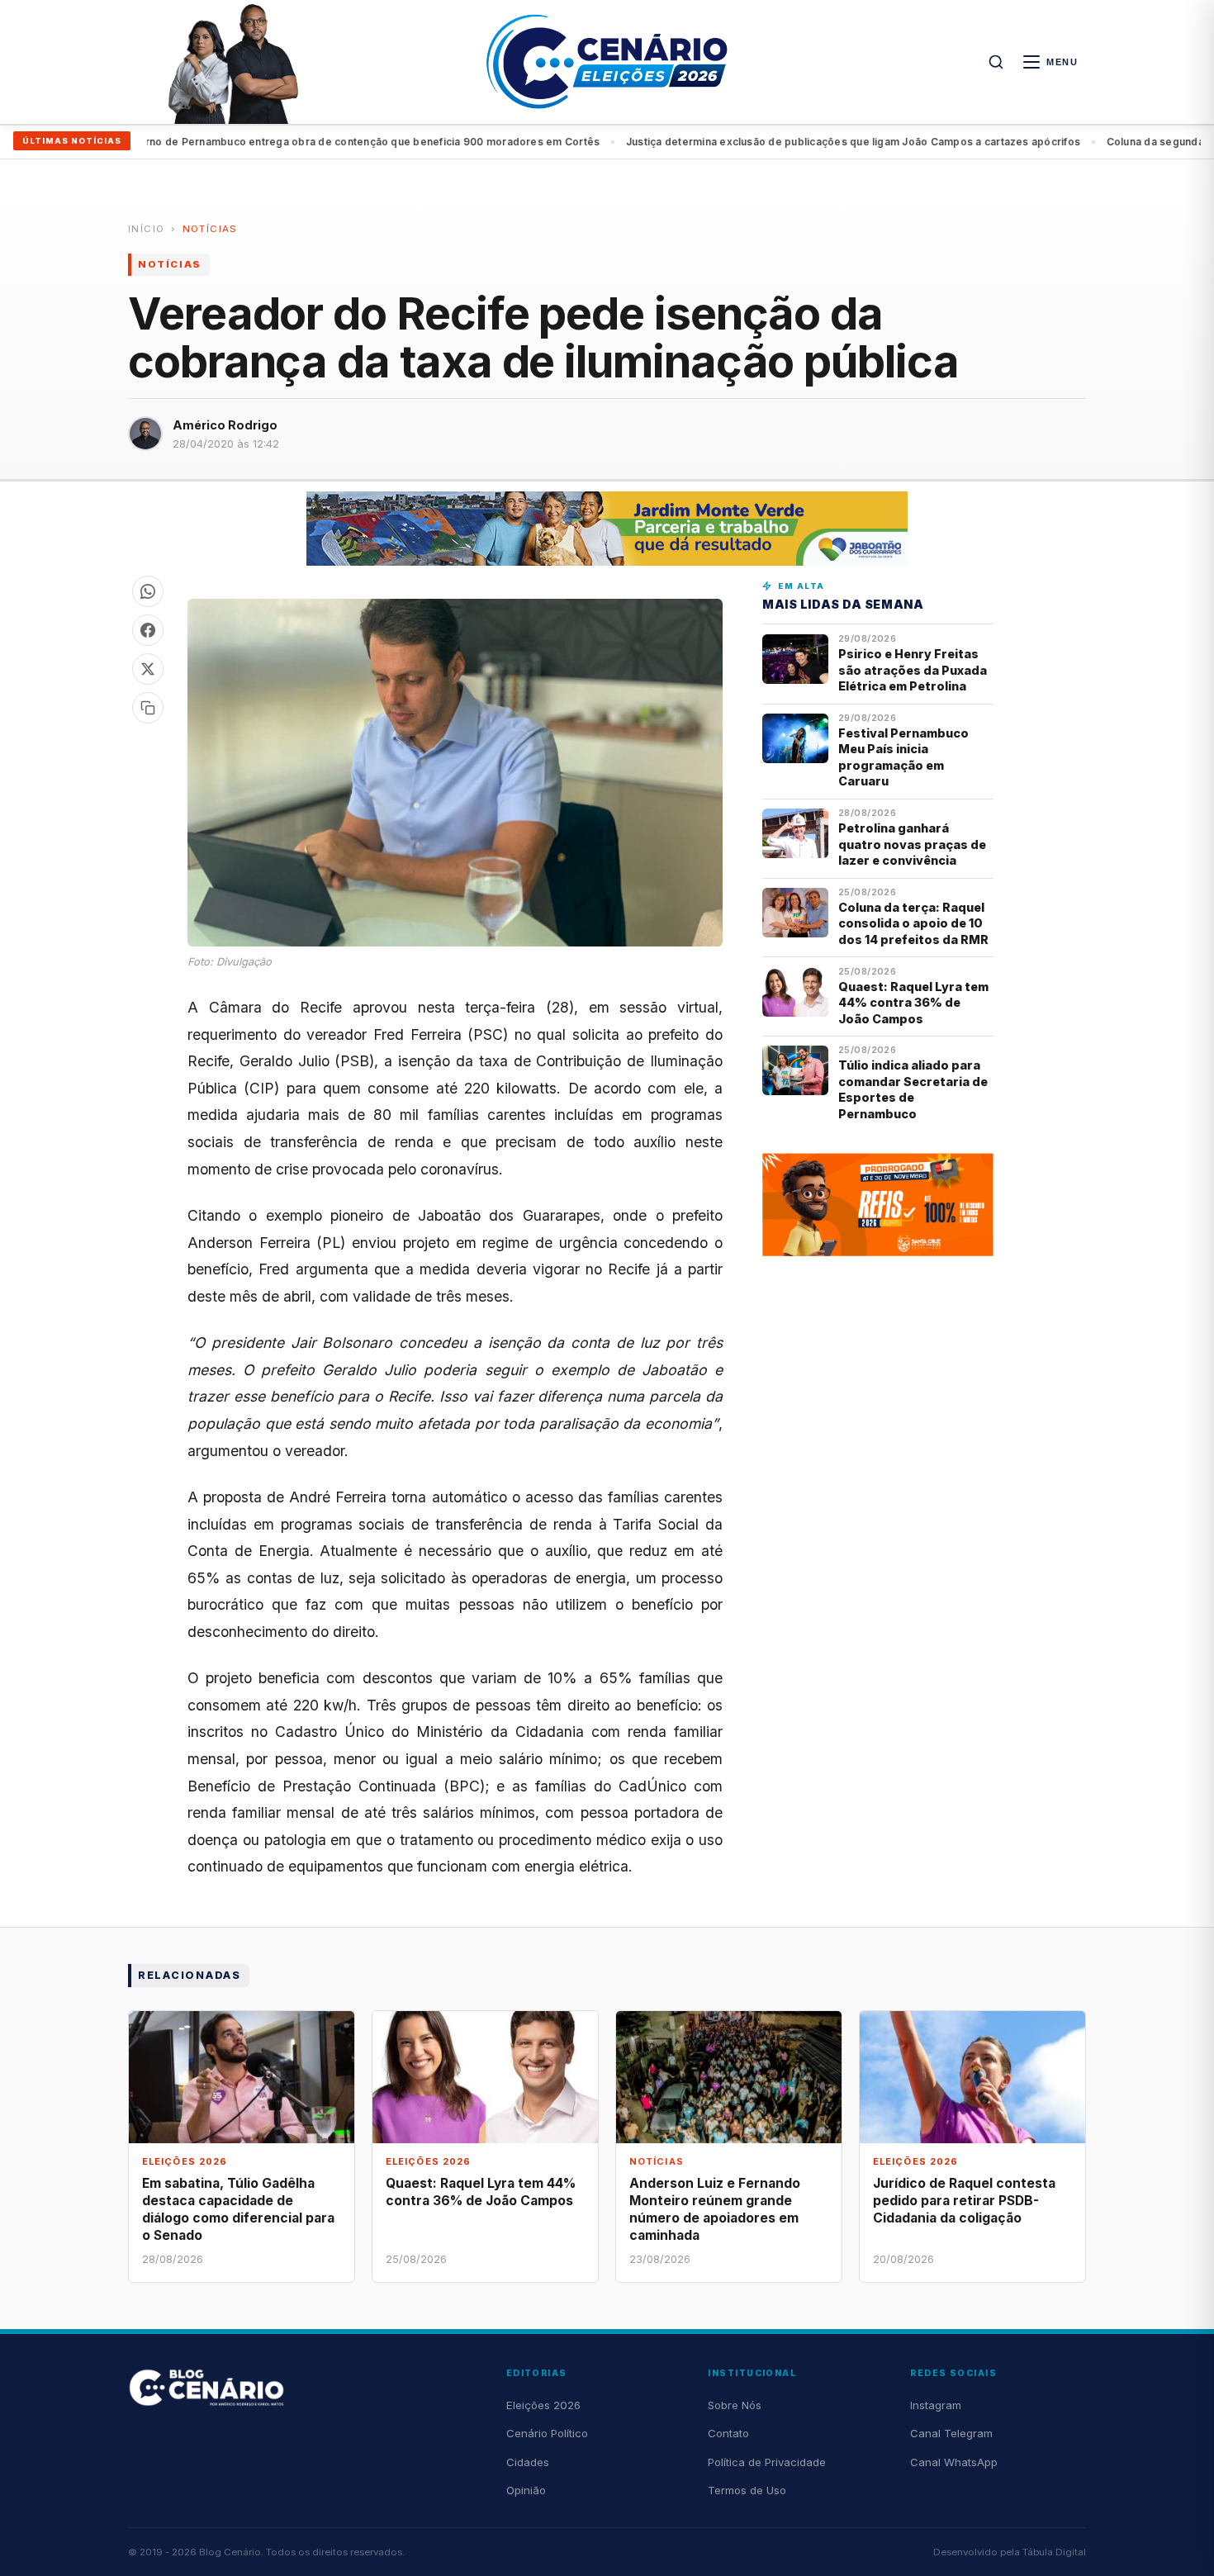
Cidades (528, 2462)
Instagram (936, 2405)
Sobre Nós (735, 2405)
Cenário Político (547, 2433)
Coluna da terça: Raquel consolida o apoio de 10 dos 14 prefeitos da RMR (913, 923)
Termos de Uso (747, 2490)
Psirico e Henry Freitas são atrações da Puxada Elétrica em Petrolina (913, 670)
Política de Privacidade (767, 2462)
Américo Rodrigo (225, 425)
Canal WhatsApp (954, 2462)
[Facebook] (148, 630)
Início (146, 229)
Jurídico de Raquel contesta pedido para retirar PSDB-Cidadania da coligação (964, 2201)
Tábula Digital (1054, 2552)
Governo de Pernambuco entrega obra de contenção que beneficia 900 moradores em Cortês (299, 142)
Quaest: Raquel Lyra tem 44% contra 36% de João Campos (913, 1003)
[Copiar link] (148, 708)
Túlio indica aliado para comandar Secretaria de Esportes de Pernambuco (913, 1089)
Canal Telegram (951, 2433)
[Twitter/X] (148, 669)
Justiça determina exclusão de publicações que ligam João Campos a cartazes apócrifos (793, 142)
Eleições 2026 (543, 2405)
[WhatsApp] (148, 591)
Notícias (210, 229)
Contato (728, 2433)
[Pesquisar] (996, 62)
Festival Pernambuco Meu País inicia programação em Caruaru (903, 757)
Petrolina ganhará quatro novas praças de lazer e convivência (912, 844)
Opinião (526, 2490)
